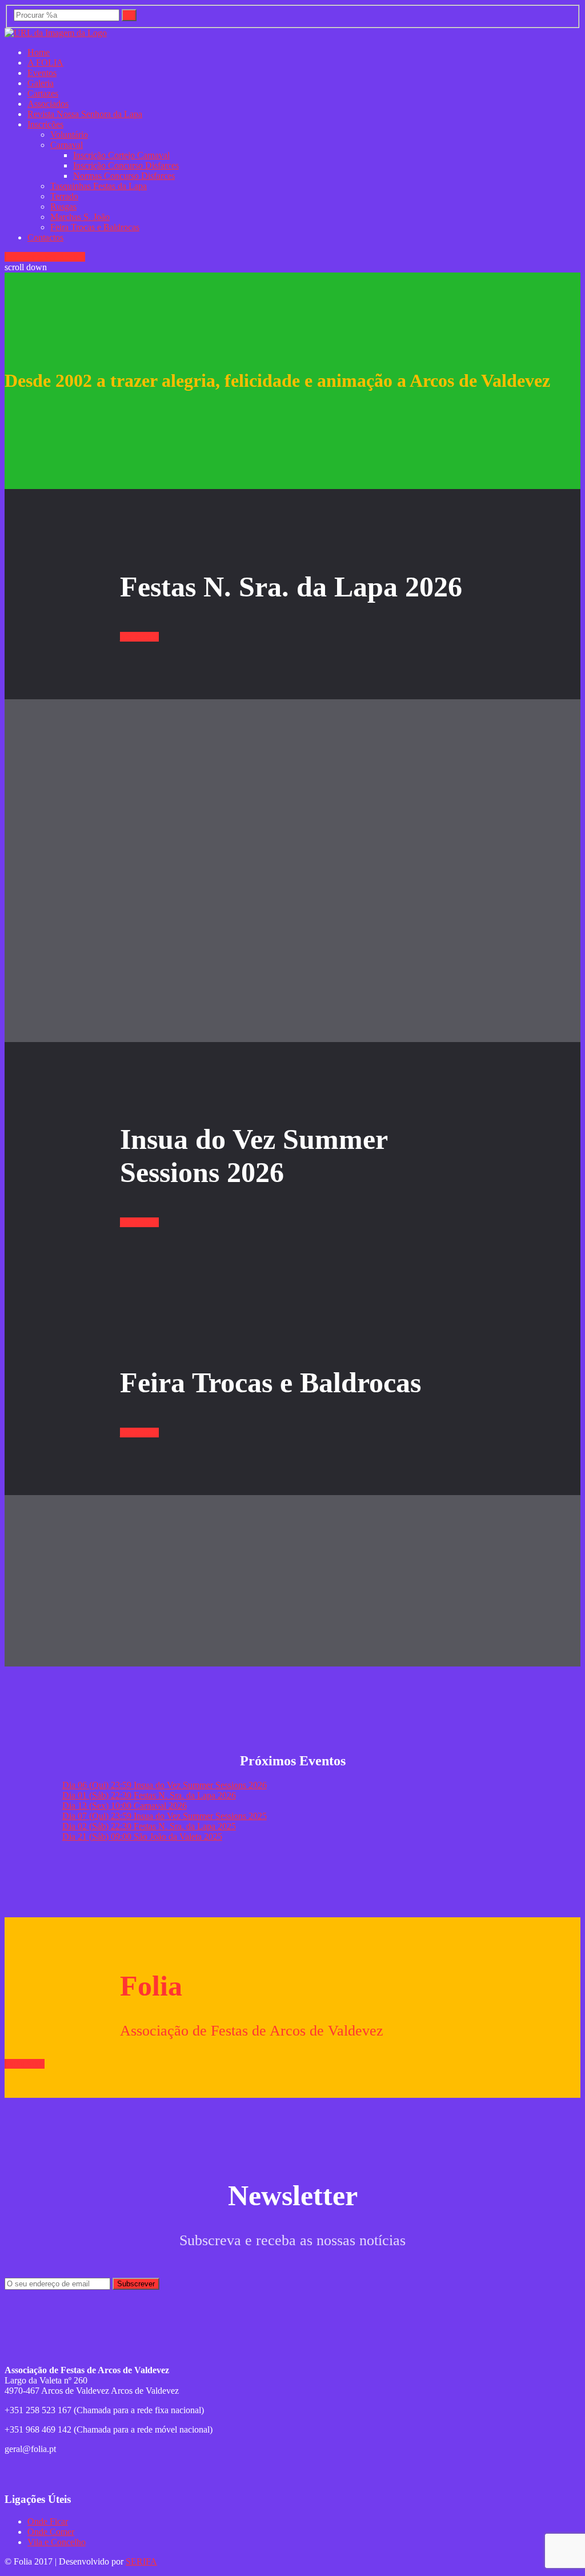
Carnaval (67, 145)
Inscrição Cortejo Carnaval (121, 155)
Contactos (45, 237)
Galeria (41, 83)
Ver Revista (64, 257)
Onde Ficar (48, 2521)
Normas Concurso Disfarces (124, 176)
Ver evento (24, 257)
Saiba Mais (25, 2064)
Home (39, 52)
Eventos (42, 73)
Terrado (64, 196)
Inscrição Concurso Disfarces (126, 165)
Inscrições (45, 124)
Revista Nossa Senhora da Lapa (85, 114)
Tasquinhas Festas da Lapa (99, 186)
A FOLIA (45, 63)
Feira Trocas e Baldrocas (95, 227)
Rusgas (63, 207)
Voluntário (69, 135)
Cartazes (43, 93)
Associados (48, 104)
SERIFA (141, 2561)
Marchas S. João (80, 217)
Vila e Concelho (57, 2542)
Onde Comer (51, 2532)
